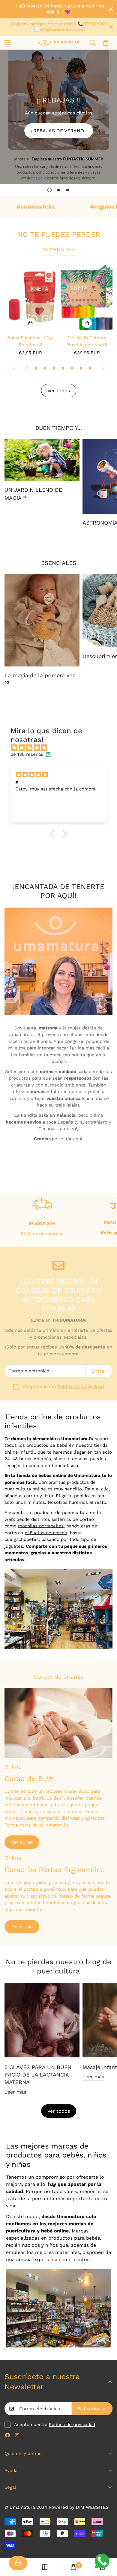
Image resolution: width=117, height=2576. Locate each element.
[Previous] (14, 368)
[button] (106, 43)
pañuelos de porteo (46, 1533)
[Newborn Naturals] (42, 620)
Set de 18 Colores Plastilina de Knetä (87, 341)
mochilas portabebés (41, 1526)
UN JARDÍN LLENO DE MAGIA (33, 494)
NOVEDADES (58, 249)
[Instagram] (17, 2435)
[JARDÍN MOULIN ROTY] (42, 460)
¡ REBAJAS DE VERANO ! (59, 131)
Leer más (15, 2092)
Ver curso (22, 1842)
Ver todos (59, 2111)
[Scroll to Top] (106, 2544)
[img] (61, 748)
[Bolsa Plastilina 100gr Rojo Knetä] (30, 297)
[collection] (45, 2567)
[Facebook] (7, 2435)
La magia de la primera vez (40, 678)
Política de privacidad (81, 1387)
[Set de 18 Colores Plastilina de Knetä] (87, 297)
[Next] (103, 368)
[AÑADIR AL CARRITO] (30, 323)
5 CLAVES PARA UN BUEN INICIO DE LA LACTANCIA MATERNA (38, 2075)
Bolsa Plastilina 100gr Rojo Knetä (30, 341)
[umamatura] (58, 43)
